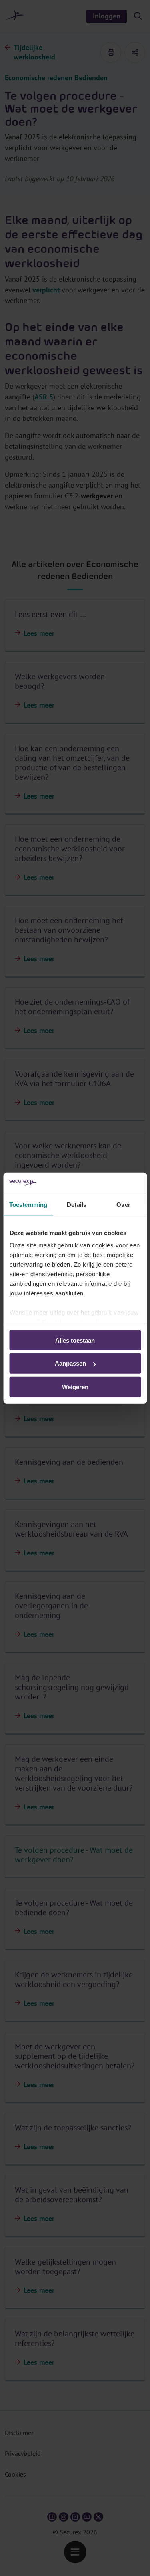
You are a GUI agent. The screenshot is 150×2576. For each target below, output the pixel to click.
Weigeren (75, 1387)
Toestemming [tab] (28, 1205)
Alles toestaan (75, 1340)
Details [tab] (77, 1205)
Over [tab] (123, 1205)
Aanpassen (70, 1363)
